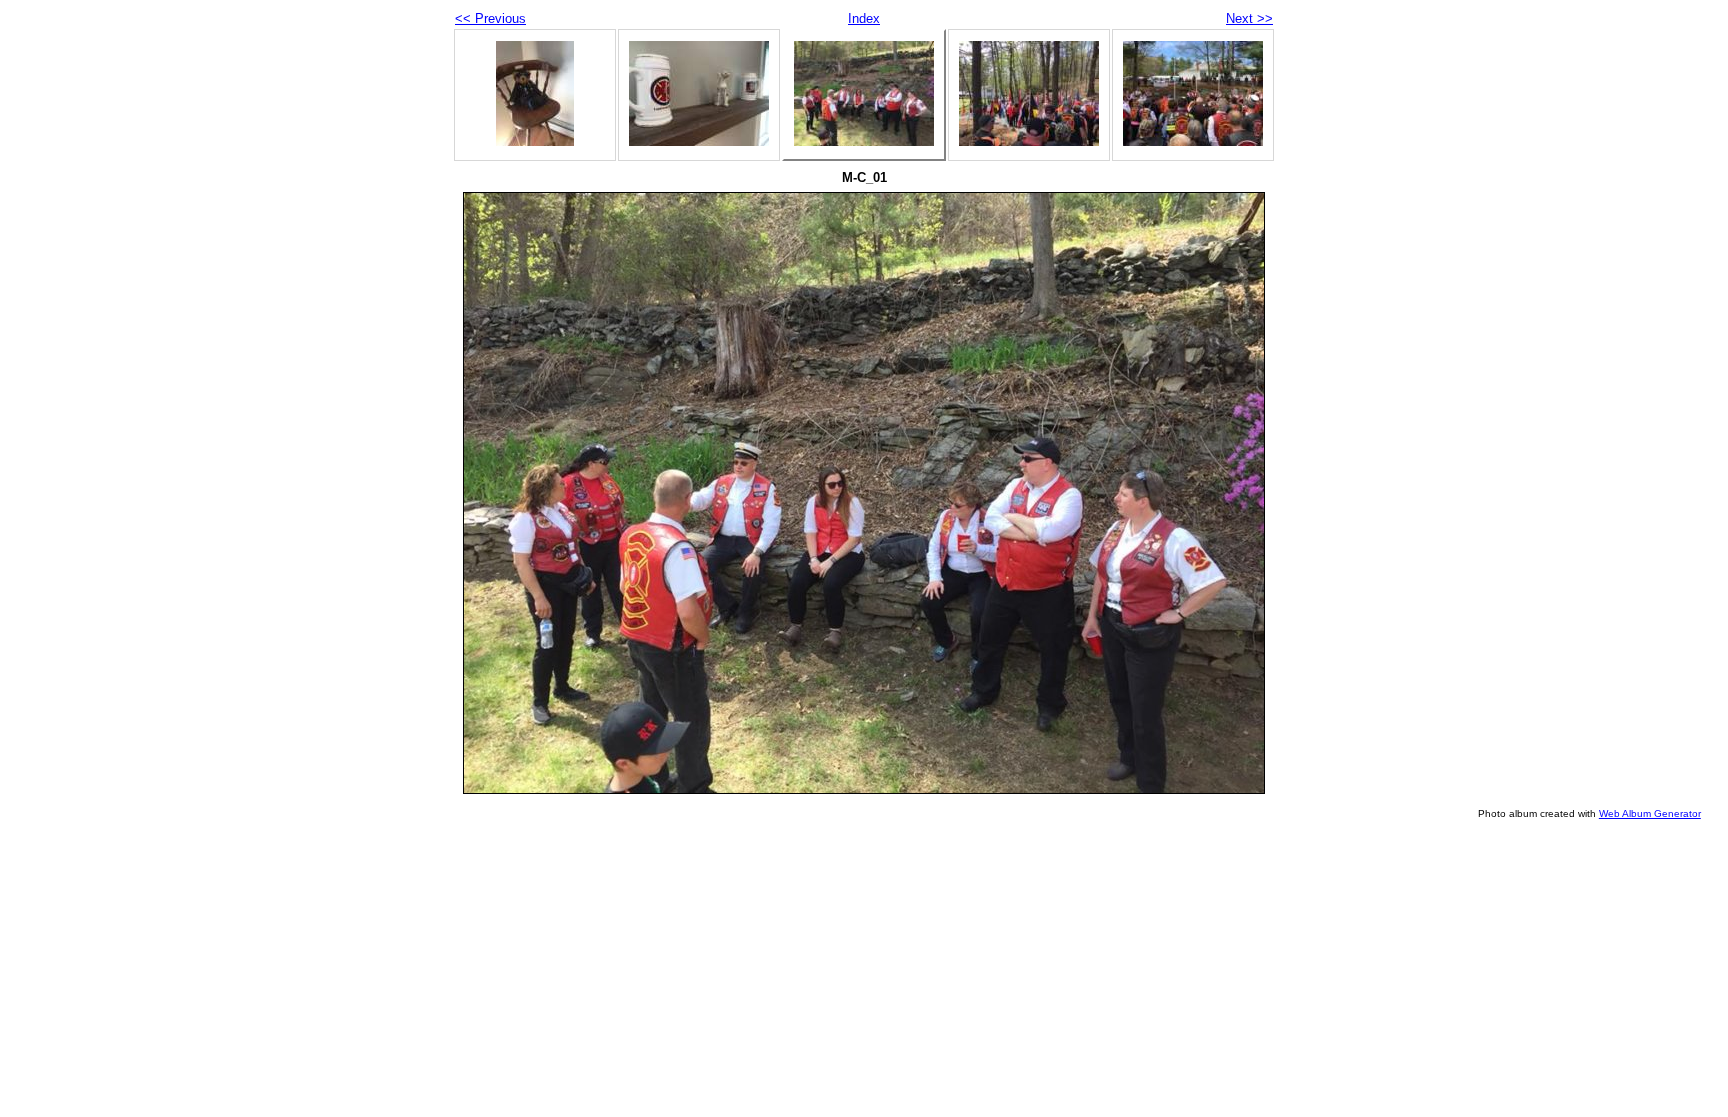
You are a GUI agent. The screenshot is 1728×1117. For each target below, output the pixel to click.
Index (864, 18)
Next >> (1249, 18)
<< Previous (490, 18)
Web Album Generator (1650, 813)
